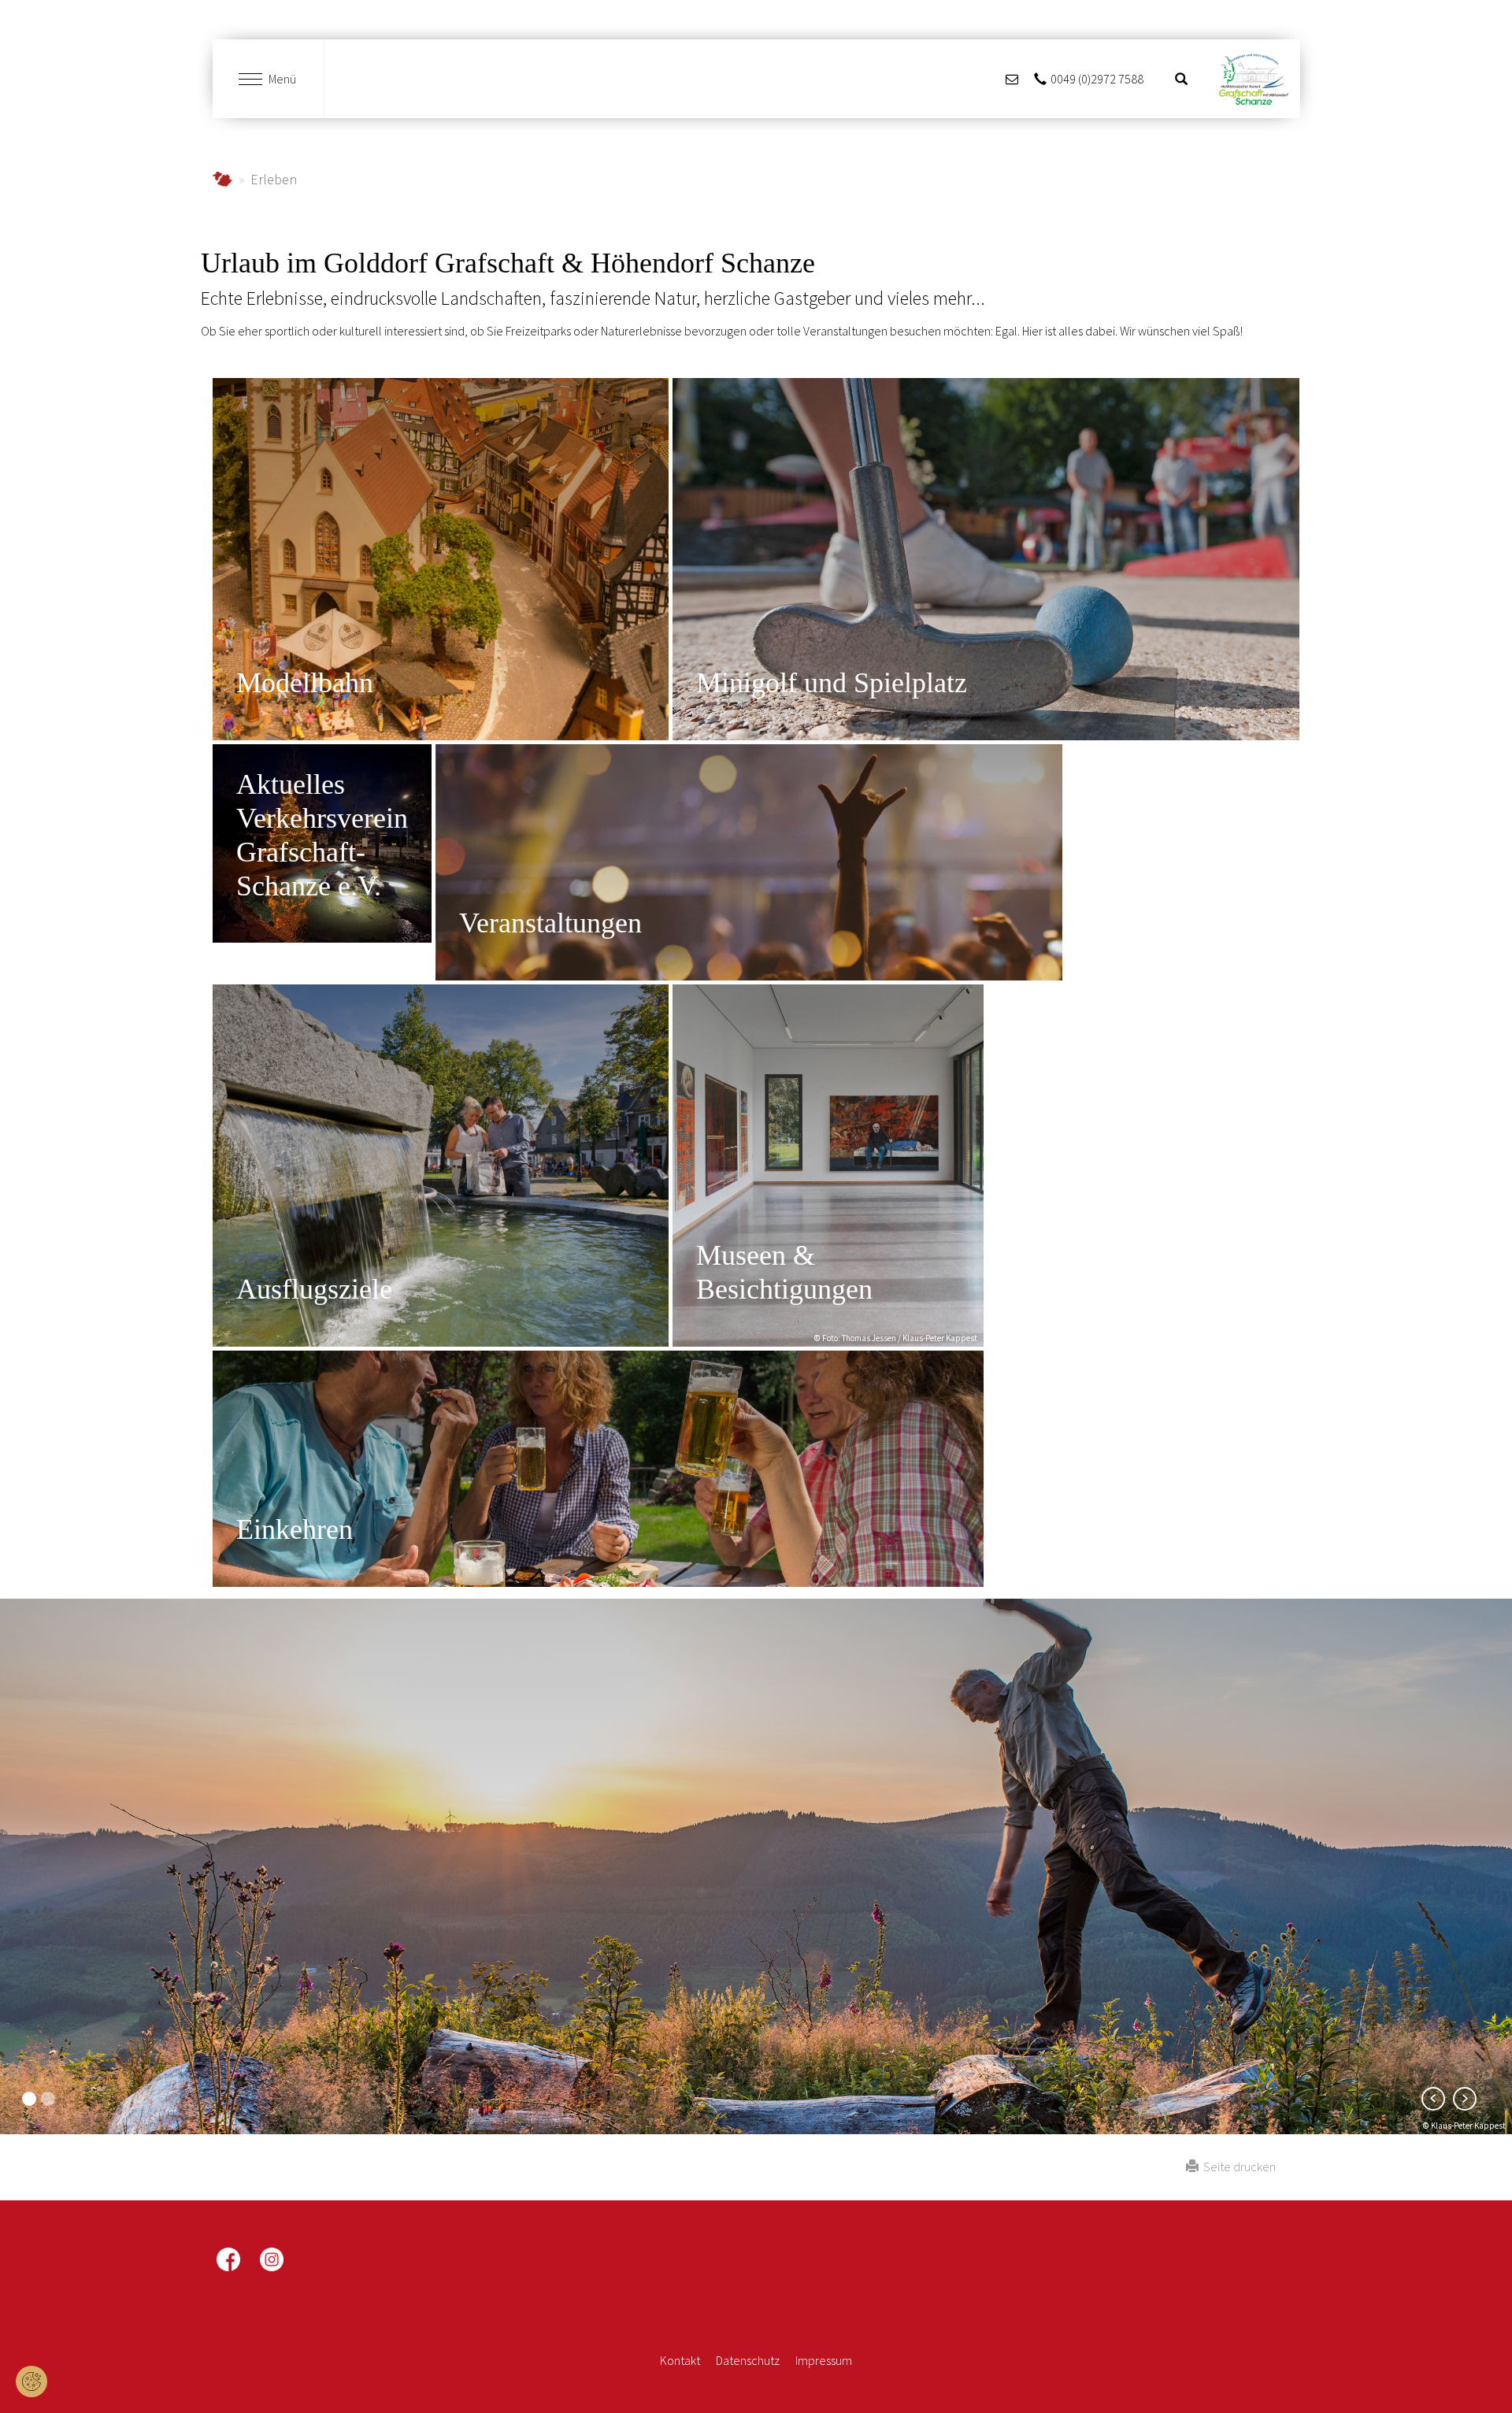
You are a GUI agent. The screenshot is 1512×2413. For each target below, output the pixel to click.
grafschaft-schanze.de (222, 179)
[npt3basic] (1253, 79)
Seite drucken (1237, 2167)
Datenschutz (748, 2360)
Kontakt (680, 2360)
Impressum (824, 2360)
